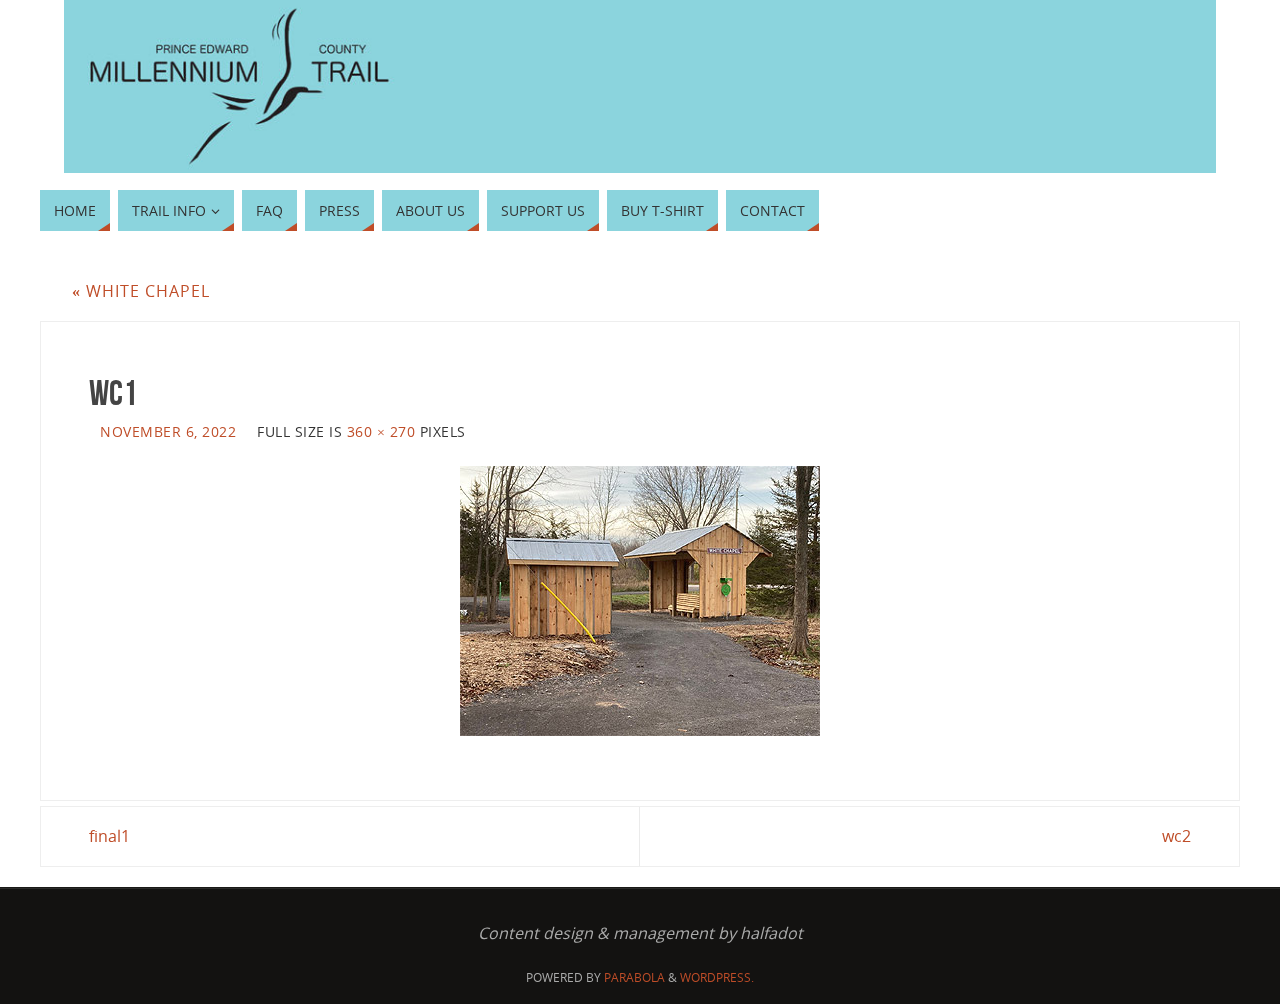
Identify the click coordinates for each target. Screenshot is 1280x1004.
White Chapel (141, 291)
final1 (109, 836)
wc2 (1176, 836)
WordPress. (717, 977)
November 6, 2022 (168, 431)
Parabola (634, 977)
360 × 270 (381, 431)
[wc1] (640, 601)
